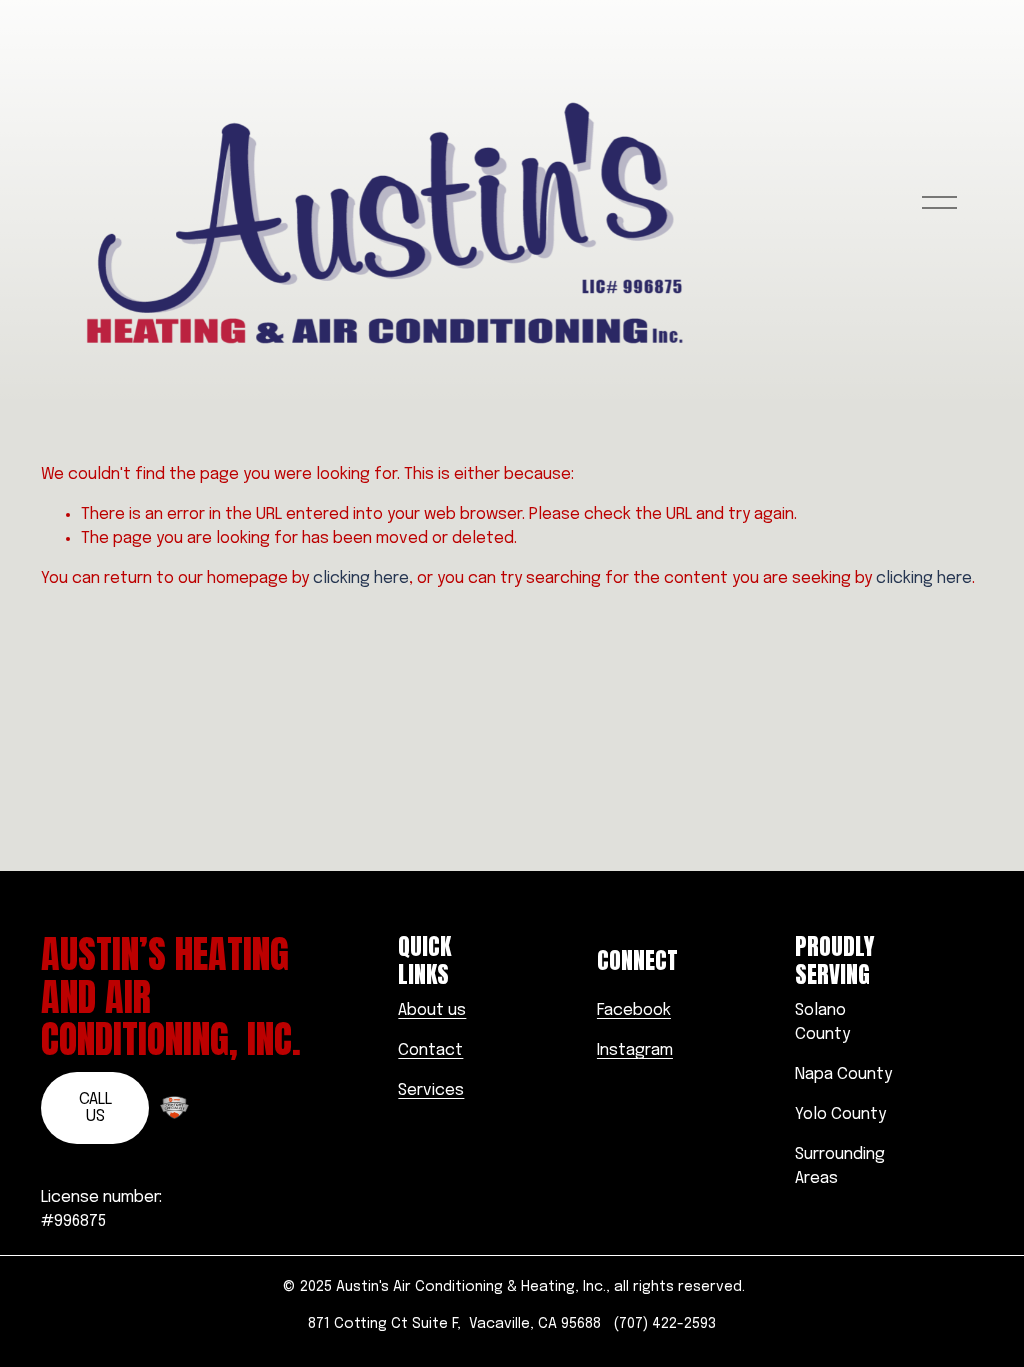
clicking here (361, 578)
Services (431, 1090)
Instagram (635, 1050)
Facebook (634, 1010)
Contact (430, 1050)
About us (432, 1010)
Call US (95, 1108)
